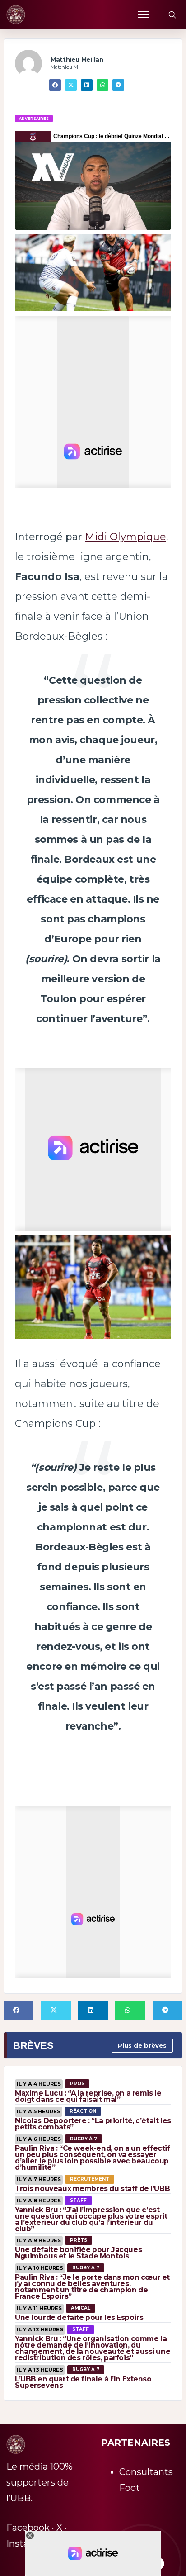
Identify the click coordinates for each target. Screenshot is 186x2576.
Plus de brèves (142, 2045)
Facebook (28, 2528)
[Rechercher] (172, 14)
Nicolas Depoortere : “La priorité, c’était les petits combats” (93, 2124)
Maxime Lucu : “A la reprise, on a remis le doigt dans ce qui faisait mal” (88, 2096)
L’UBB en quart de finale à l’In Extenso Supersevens (83, 2382)
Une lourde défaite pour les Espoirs (79, 2317)
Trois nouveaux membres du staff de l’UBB (92, 2189)
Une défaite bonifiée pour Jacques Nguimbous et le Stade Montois (78, 2253)
